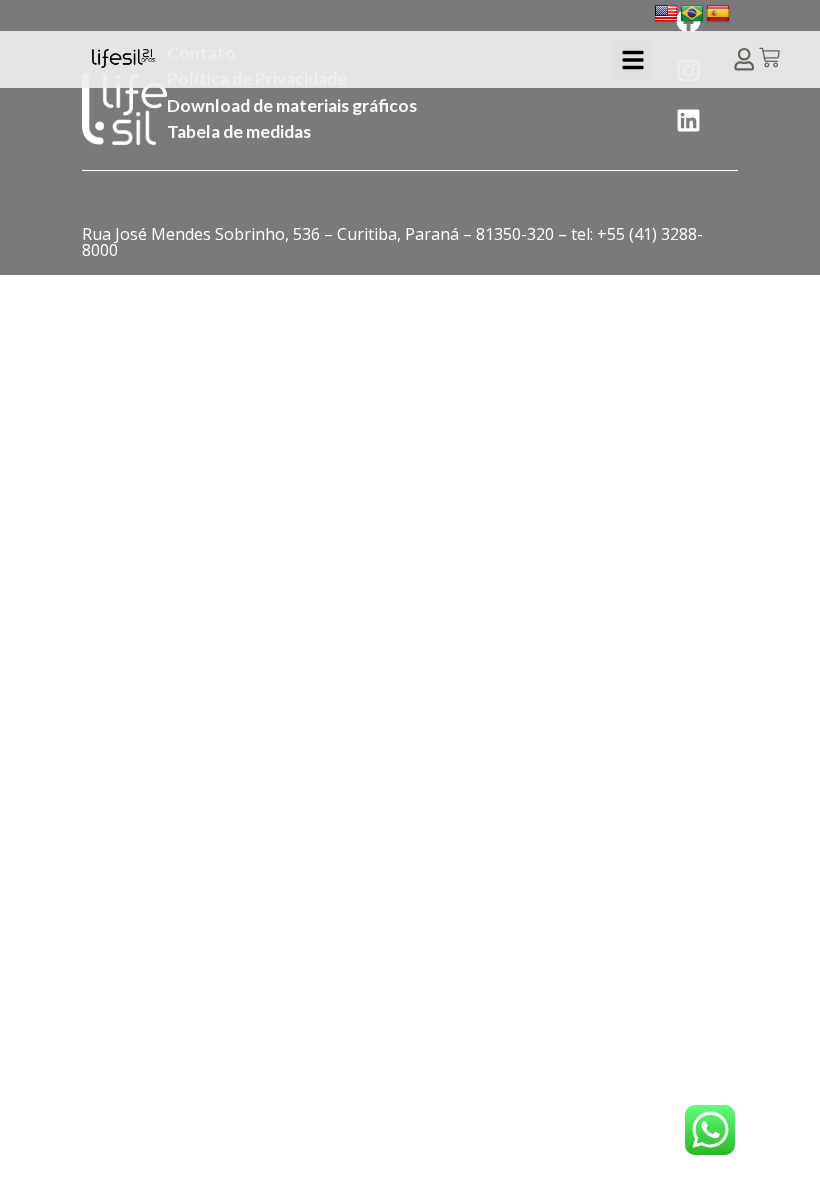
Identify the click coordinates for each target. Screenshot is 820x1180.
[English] (666, 14)
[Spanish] (718, 14)
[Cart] (769, 59)
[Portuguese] (692, 14)
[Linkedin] (689, 120)
